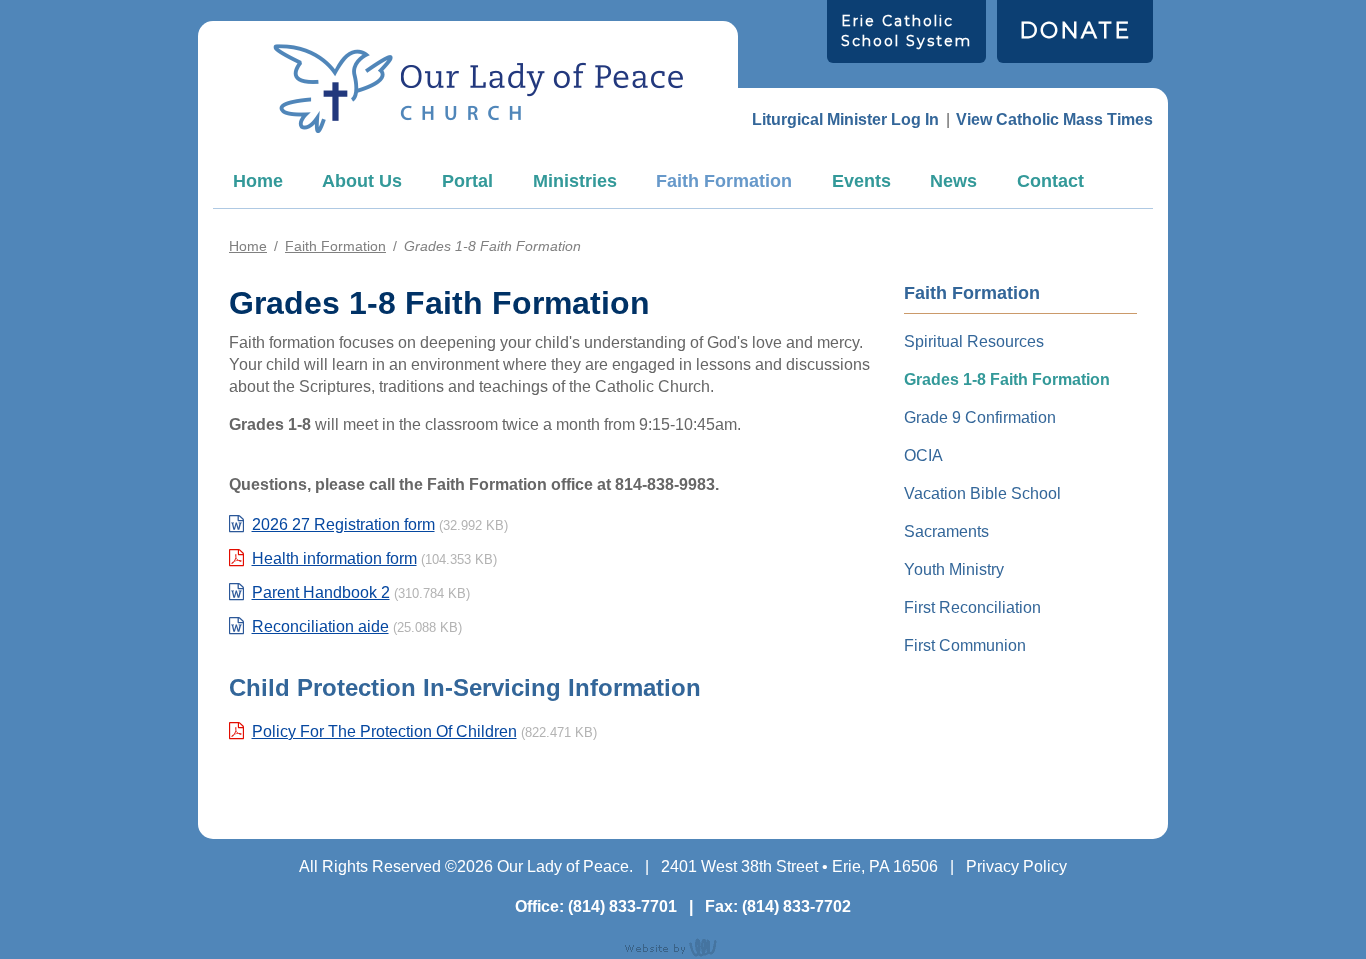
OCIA (923, 455)
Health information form (334, 558)
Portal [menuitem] (467, 181)
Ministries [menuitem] (575, 181)
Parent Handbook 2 (321, 592)
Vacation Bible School (982, 493)
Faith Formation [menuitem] (724, 181)
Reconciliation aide (320, 626)
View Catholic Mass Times (1054, 119)
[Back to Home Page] (478, 87)
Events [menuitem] (861, 181)
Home (258, 181)
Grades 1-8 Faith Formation (1007, 379)
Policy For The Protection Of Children (384, 731)
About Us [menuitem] (362, 181)
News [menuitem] (953, 181)
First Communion (965, 645)
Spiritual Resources (974, 341)
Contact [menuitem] (1050, 181)
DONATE (1075, 30)
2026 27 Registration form (343, 524)
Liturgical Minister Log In (845, 119)
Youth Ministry (954, 569)
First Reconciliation (972, 607)
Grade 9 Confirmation (980, 417)
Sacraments (946, 531)
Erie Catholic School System (906, 30)
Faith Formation (335, 246)
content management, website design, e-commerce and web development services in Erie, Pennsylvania (683, 947)
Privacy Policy (1016, 866)
